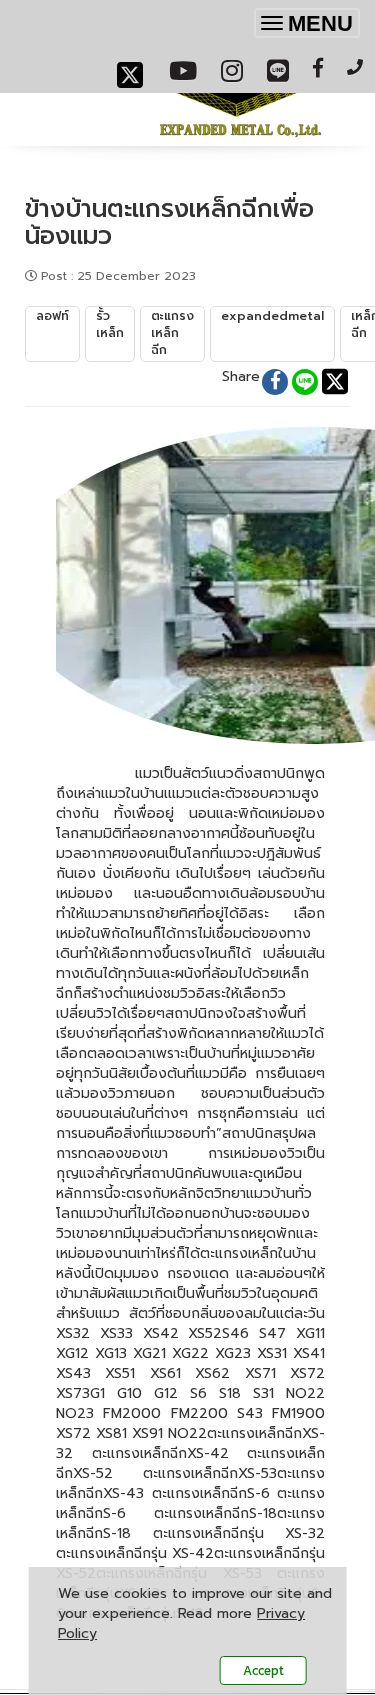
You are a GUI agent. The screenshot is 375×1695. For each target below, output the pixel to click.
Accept (263, 1670)
